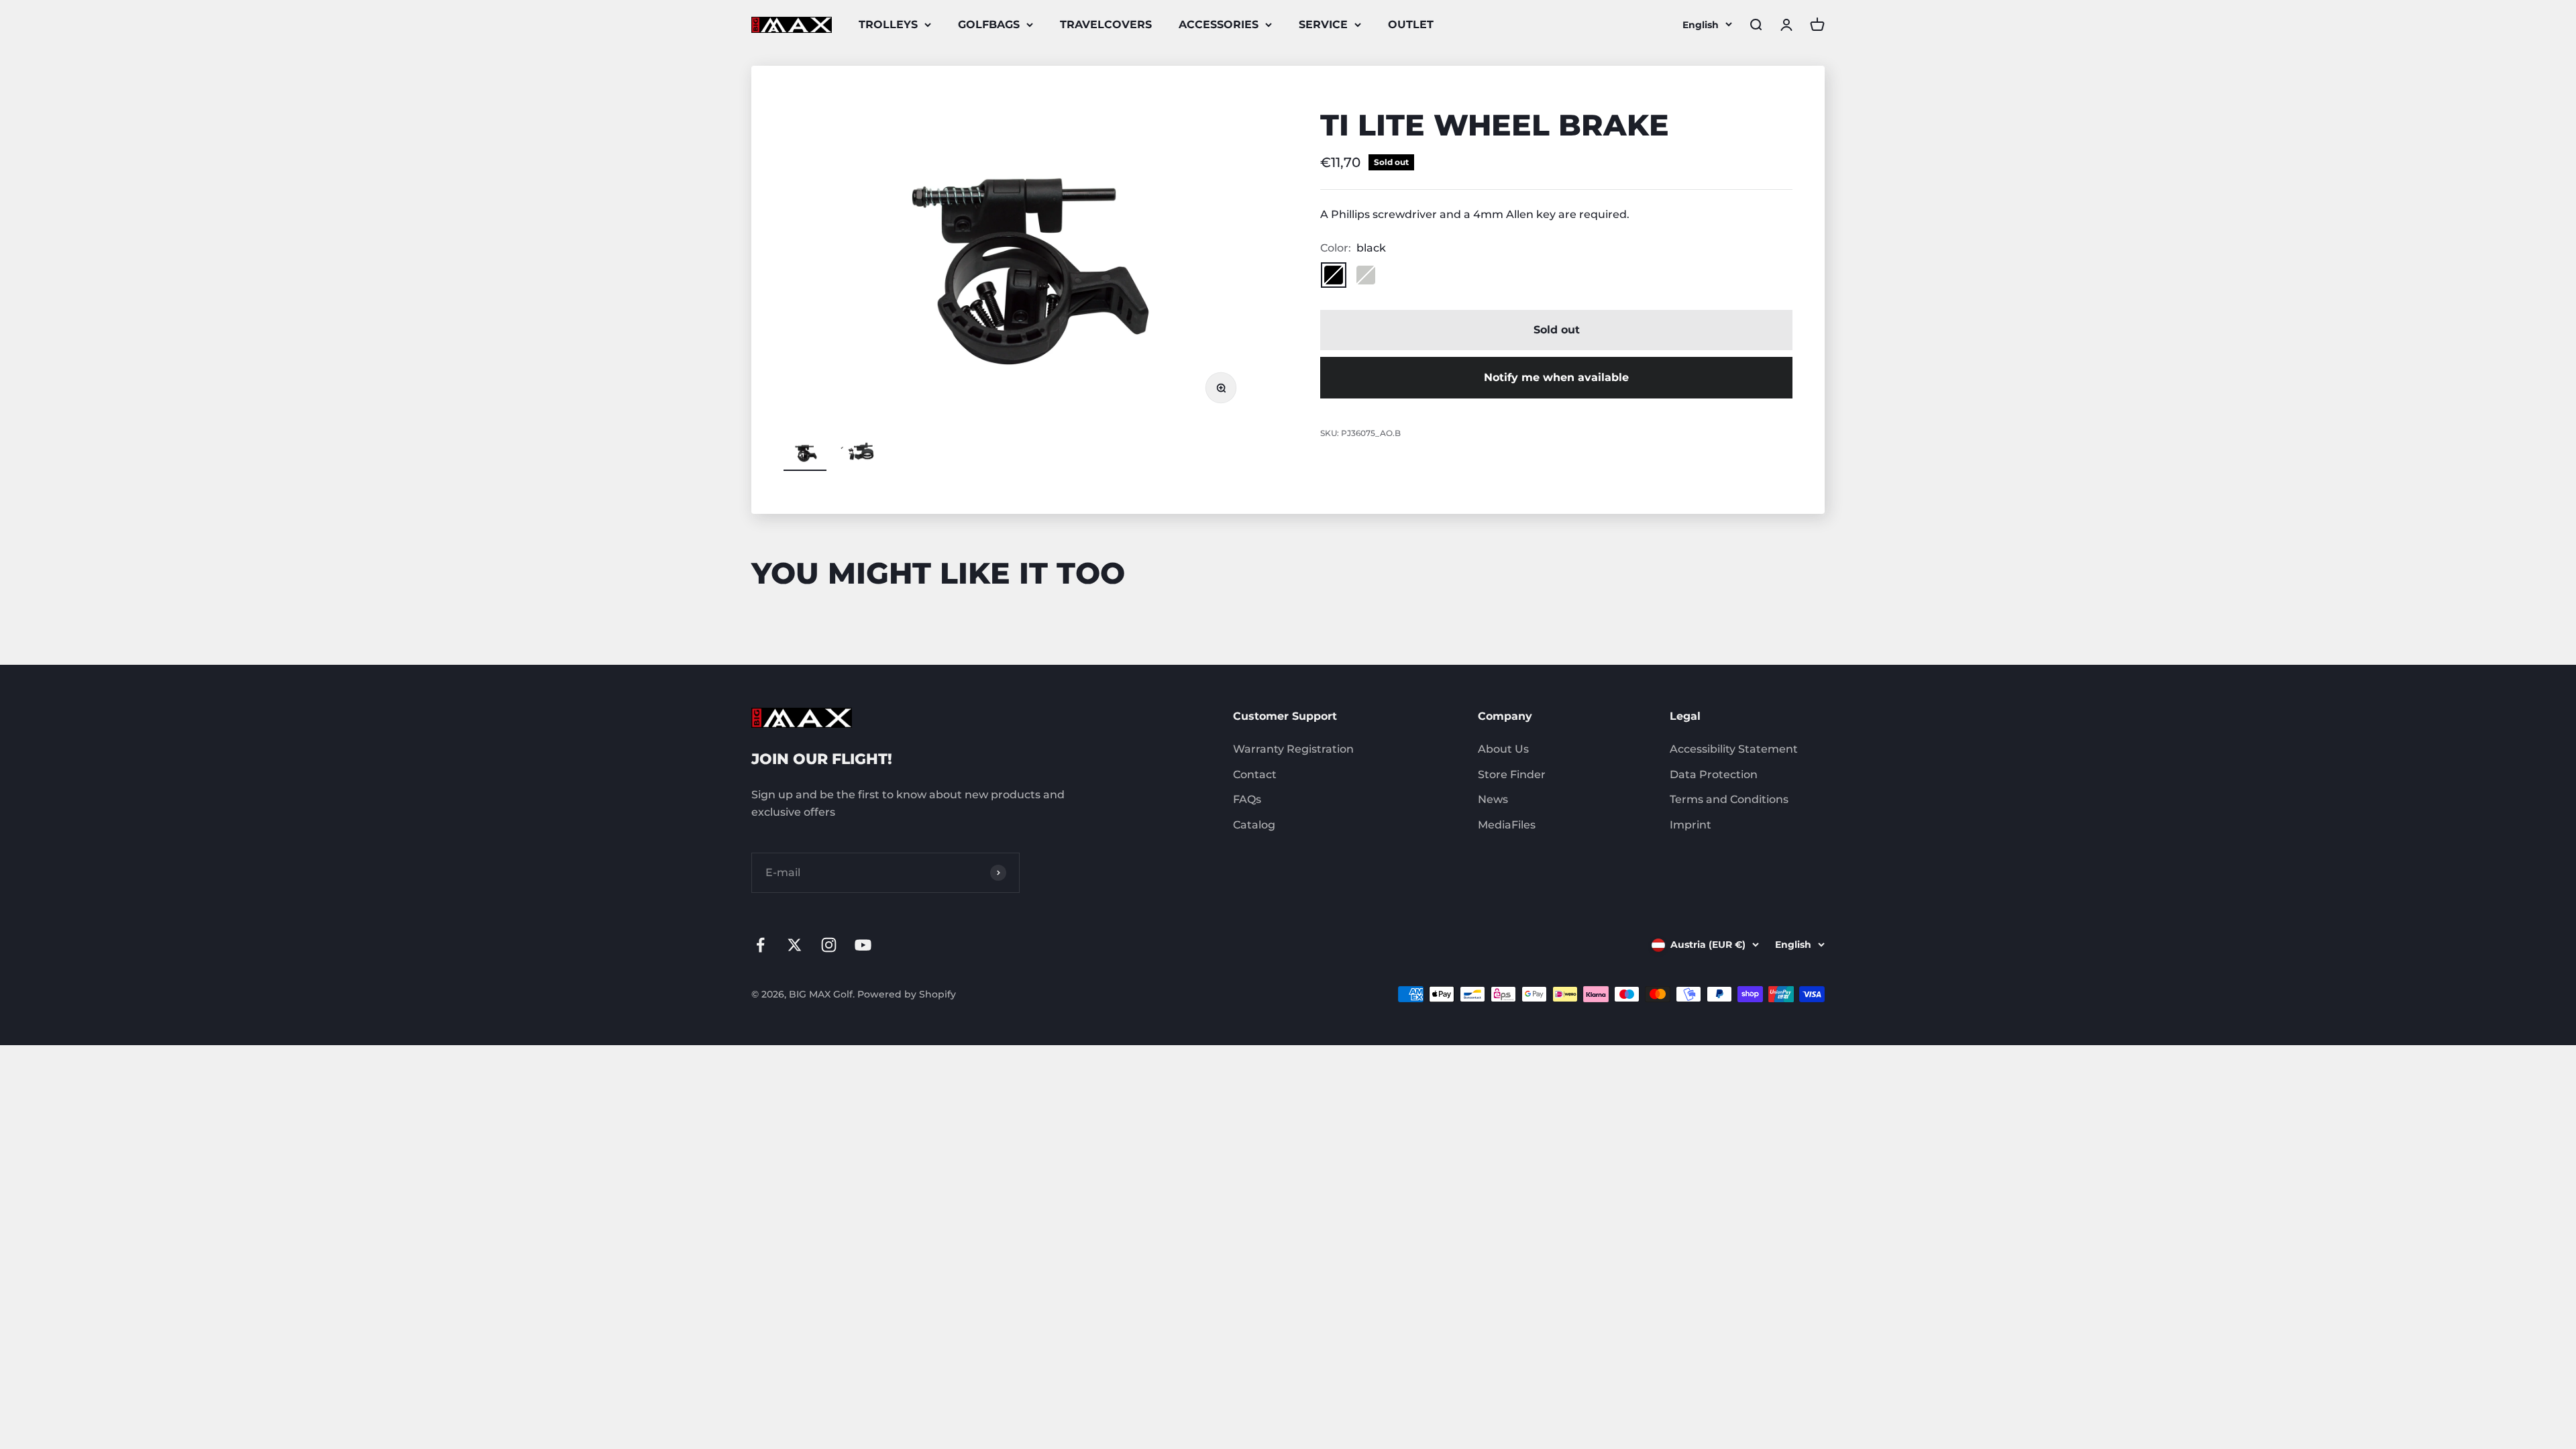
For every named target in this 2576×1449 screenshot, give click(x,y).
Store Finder (1512, 774)
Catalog (1254, 825)
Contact (1255, 774)
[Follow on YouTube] (863, 945)
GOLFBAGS (989, 24)
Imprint (1690, 825)
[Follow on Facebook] (760, 945)
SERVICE (1323, 24)
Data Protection (1714, 774)
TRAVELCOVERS (1106, 24)
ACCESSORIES (1219, 24)
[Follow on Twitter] (795, 945)
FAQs (1247, 799)
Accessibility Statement (1734, 749)
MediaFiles (1507, 825)
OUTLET (1411, 24)
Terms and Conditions (1729, 799)
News (1493, 799)
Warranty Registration (1293, 749)
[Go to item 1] (805, 455)
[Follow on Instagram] (829, 945)
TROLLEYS (888, 24)
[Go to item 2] (859, 455)
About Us (1503, 749)
